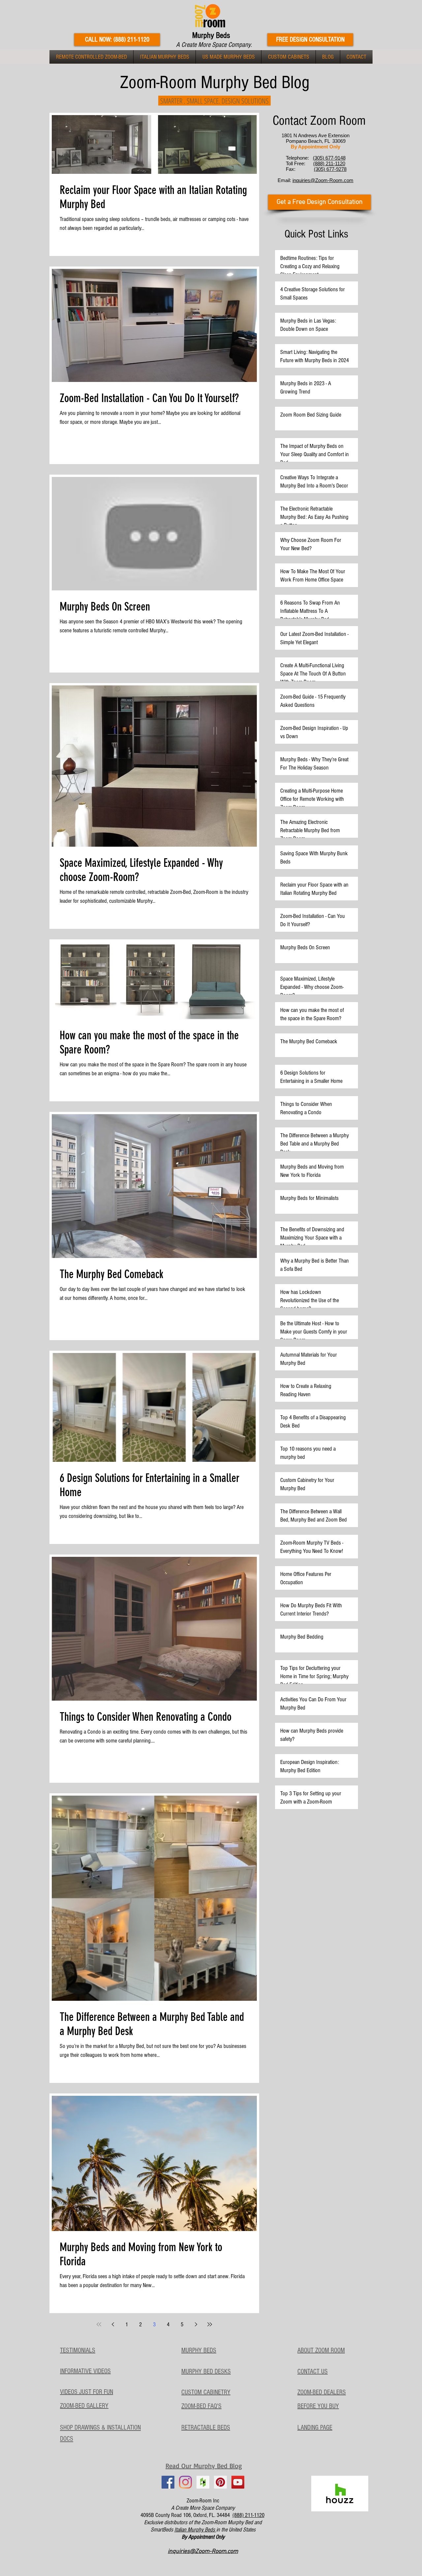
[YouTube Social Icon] (238, 2482)
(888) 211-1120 (248, 2515)
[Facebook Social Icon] (168, 2482)
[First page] (99, 2324)
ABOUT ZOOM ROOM (321, 2350)
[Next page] (196, 2324)
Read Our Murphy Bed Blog (204, 2466)
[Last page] (210, 2324)
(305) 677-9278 (330, 169)
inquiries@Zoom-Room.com (323, 180)
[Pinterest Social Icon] (220, 2482)
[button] (91, 57)
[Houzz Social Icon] (203, 2482)
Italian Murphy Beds (195, 2530)
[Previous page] (113, 2324)
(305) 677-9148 (329, 158)
